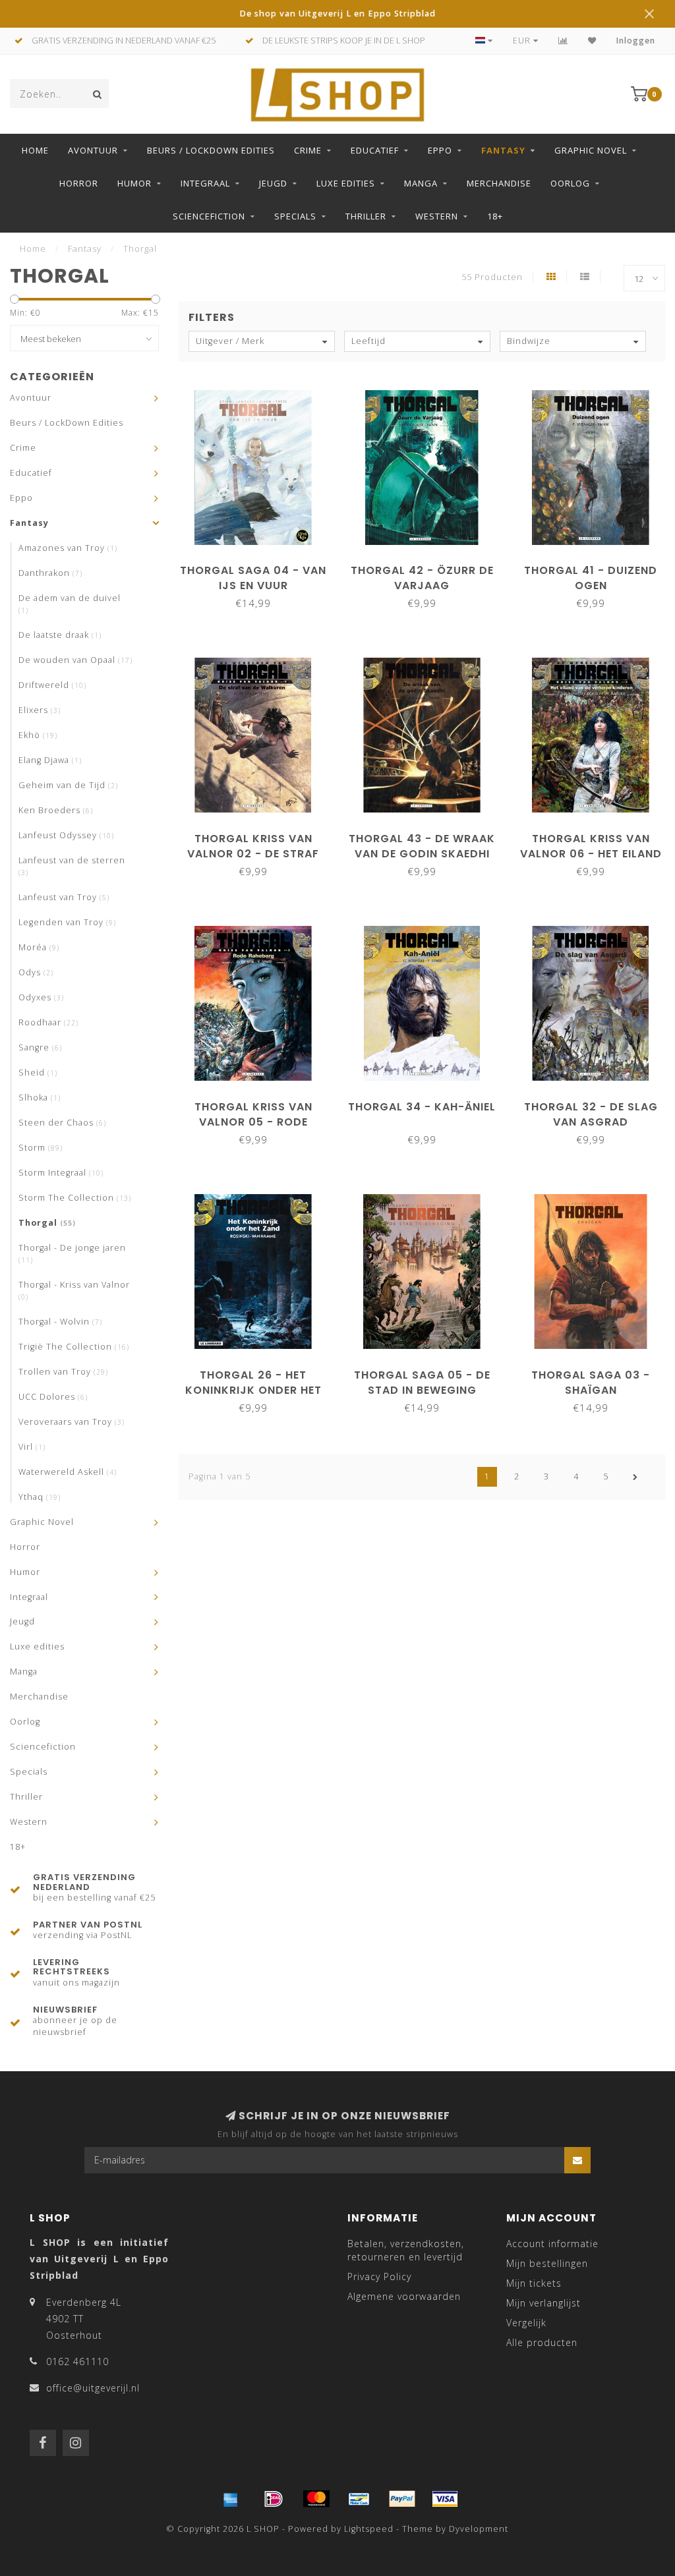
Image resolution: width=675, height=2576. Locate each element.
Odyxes (41, 997)
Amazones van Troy (68, 548)
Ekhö (38, 735)
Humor (134, 183)
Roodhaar (48, 1022)
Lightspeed (369, 2529)
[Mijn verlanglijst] (592, 41)
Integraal (205, 183)
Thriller (366, 216)
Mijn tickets (534, 2283)
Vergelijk (526, 2323)
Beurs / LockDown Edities (211, 150)
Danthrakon (50, 573)
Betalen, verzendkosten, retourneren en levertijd (406, 2250)
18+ (495, 216)
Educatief (375, 150)
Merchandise (499, 183)
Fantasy (503, 150)
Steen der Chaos (62, 1123)
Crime (308, 150)
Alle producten (542, 2342)
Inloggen (636, 41)
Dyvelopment (479, 2529)
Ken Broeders (56, 810)
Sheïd (38, 1073)
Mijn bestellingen (547, 2263)
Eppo (440, 150)
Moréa (39, 947)
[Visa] (445, 2499)
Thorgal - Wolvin (60, 1322)
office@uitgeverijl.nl (93, 2388)
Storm (41, 1148)
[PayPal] (402, 2499)
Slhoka (40, 1098)
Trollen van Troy (63, 1372)
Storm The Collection (75, 1198)
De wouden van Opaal (75, 660)
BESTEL (259, 566)
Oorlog (570, 183)
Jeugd (273, 183)
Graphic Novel (591, 150)
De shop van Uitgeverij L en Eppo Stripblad (337, 14)
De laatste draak (60, 635)
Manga (421, 183)
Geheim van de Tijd (68, 785)
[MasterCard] (316, 2499)
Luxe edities (346, 183)
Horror (79, 183)
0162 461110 (77, 2361)
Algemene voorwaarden (404, 2296)
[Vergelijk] (563, 41)
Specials (295, 216)
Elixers (40, 710)
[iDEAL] (274, 2499)
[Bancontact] (359, 2499)
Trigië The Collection (74, 1347)
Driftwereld (52, 685)
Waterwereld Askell (68, 1472)
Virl (32, 1447)
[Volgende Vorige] (635, 1477)
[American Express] (231, 2499)
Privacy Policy (379, 2276)
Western (437, 216)
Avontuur (93, 150)
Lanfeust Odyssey (66, 835)
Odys (36, 972)
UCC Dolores (53, 1397)
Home (35, 150)
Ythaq (40, 1497)
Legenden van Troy (67, 922)
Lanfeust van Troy (64, 897)
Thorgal (47, 1223)
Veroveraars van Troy (72, 1422)
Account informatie (552, 2244)
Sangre (40, 1047)
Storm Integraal (61, 1173)
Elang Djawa (50, 760)
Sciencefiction (209, 216)
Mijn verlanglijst (543, 2303)
